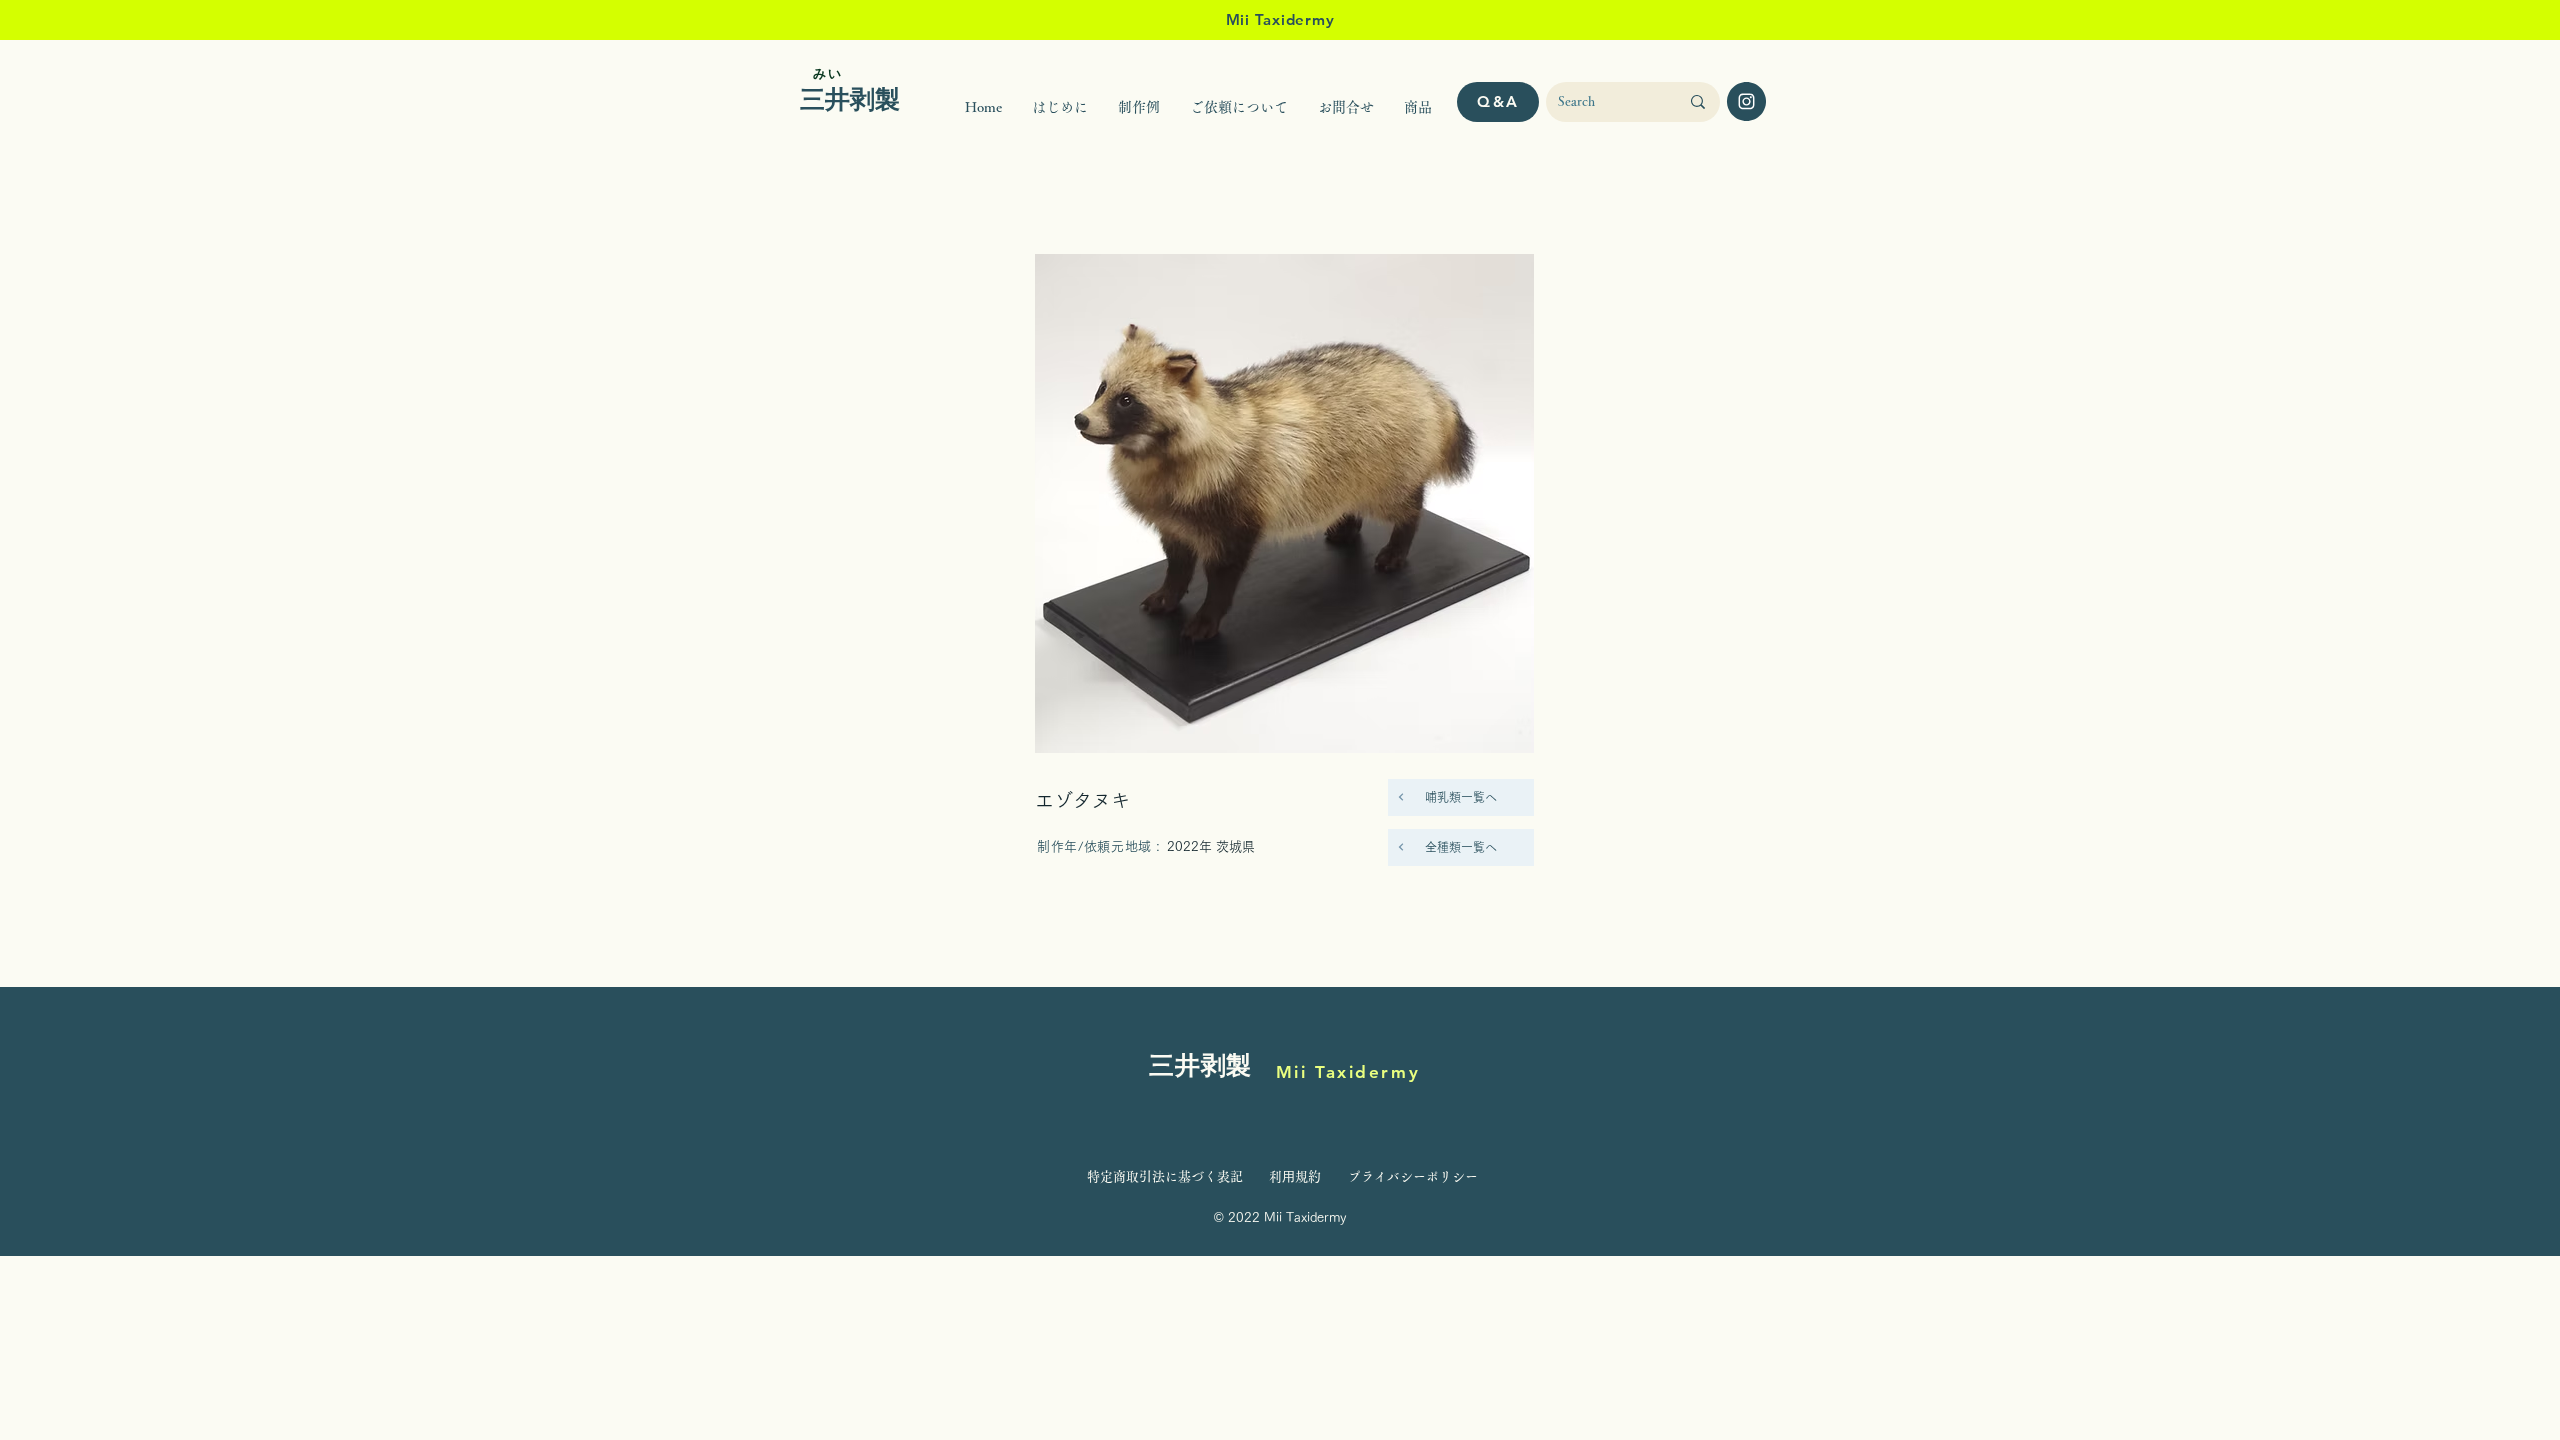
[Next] (1401, 797)
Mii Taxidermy (1348, 1072)
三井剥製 (1200, 1067)
